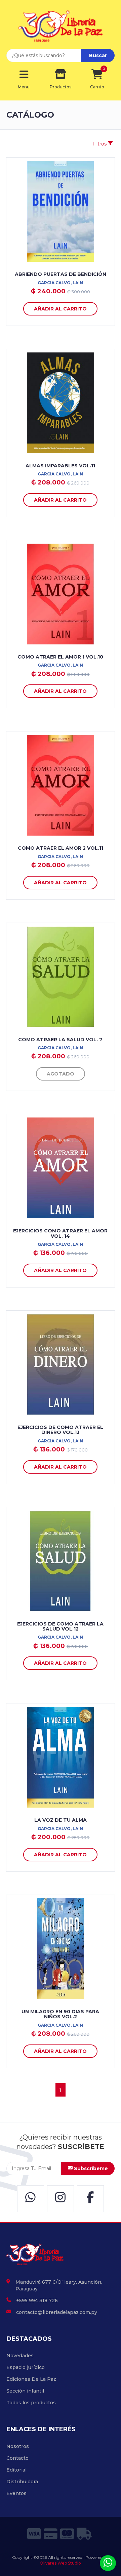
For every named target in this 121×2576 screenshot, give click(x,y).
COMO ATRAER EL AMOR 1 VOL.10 (60, 657)
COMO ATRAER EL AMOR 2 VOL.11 (61, 848)
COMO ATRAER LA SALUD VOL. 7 (60, 1040)
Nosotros (18, 2446)
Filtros (100, 144)
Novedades (20, 2356)
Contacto (17, 2458)
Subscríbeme (90, 2168)
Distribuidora (22, 2482)
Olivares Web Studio (60, 2563)
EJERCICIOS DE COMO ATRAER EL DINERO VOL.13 (60, 1430)
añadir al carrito (60, 309)
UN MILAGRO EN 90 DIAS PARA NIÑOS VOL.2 (60, 2014)
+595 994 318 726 (37, 2300)
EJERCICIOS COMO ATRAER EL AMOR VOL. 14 (60, 1233)
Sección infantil (25, 2391)
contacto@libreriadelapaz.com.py (57, 2312)
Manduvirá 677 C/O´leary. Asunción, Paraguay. (59, 2285)
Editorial (16, 2470)
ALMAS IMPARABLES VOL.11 (60, 466)
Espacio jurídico (26, 2367)
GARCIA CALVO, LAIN (60, 283)
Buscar (98, 55)
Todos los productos (31, 2403)
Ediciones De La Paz (31, 2379)
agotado (61, 1074)
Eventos (16, 2493)
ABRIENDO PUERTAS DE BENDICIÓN (61, 274)
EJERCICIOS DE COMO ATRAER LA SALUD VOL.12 (60, 1626)
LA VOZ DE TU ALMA (61, 1820)
